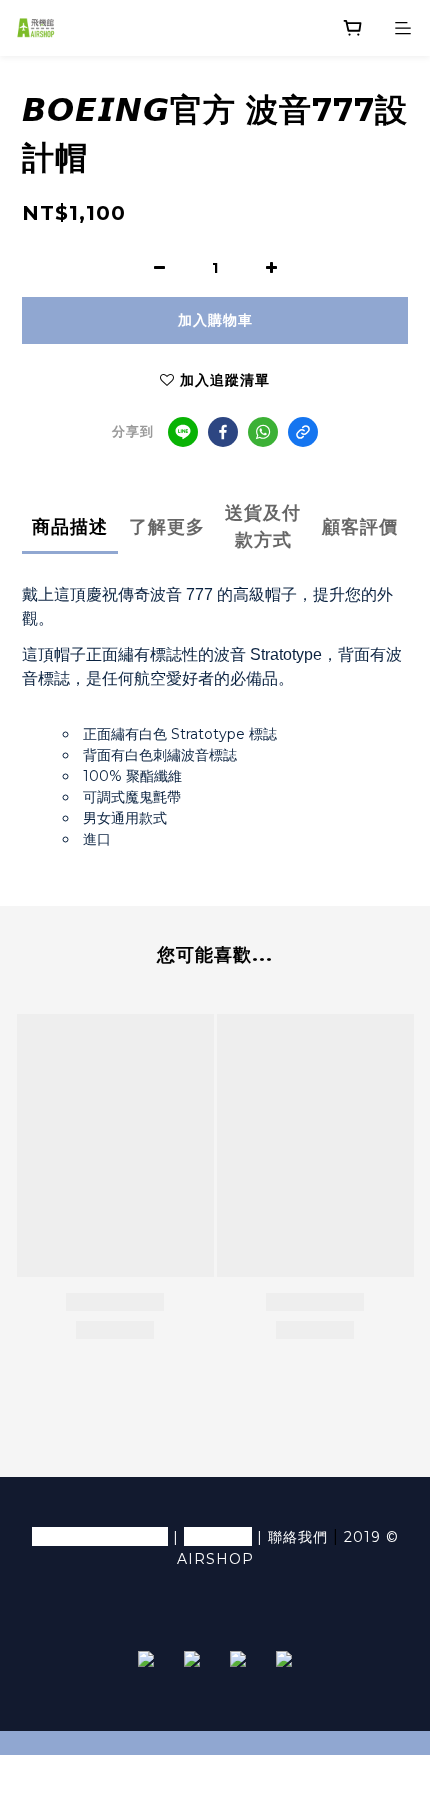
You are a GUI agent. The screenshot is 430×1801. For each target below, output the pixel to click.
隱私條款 (218, 1536)
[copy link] (303, 432)
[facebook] (223, 432)
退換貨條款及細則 (100, 1536)
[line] (183, 432)
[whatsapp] (263, 432)
